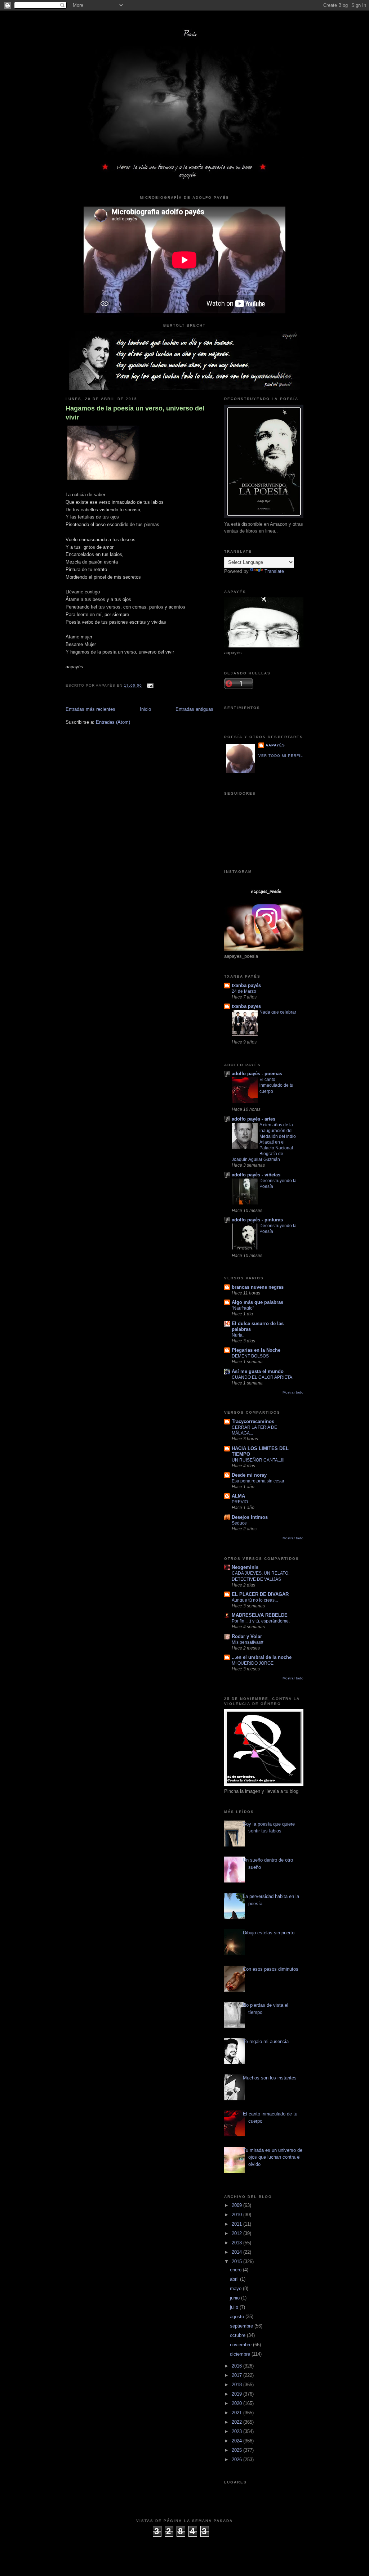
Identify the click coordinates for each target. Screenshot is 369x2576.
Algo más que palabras (257, 1302)
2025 (237, 2450)
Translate (274, 571)
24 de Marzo (244, 991)
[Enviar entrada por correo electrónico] (149, 685)
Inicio (145, 709)
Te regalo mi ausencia (266, 2041)
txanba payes (246, 1006)
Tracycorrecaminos (253, 1421)
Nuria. (238, 1335)
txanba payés (246, 985)
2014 (237, 2252)
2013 (237, 2243)
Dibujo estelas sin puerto (269, 1933)
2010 (237, 2215)
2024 (237, 2441)
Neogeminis (245, 1567)
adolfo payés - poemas (257, 1074)
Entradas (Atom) (113, 722)
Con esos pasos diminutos (271, 1969)
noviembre (241, 2345)
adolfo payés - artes (254, 1119)
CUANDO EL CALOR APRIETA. (263, 1377)
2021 (237, 2413)
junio (235, 2298)
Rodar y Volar (247, 1636)
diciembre (241, 2354)
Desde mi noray (249, 1475)
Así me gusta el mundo (258, 1371)
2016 (237, 2366)
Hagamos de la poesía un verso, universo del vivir (135, 413)
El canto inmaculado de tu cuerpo (276, 1085)
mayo (236, 2288)
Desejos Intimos (250, 1517)
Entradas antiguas (194, 709)
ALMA (238, 1496)
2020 (237, 2403)
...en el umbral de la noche (262, 1657)
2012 (237, 2233)
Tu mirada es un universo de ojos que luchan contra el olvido (273, 2157)
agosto (238, 2317)
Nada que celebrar (278, 1012)
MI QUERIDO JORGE (253, 1663)
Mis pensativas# (248, 1642)
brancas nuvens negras (258, 1287)
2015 (237, 2261)
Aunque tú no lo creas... (255, 1600)
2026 (237, 2460)
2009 (237, 2205)
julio (235, 2307)
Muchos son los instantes (270, 2078)
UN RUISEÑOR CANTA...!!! (258, 1460)
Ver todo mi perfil (281, 756)
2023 (237, 2431)
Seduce (239, 1523)
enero (236, 2270)
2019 (237, 2394)
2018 (237, 2385)
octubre (238, 2335)
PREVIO (240, 1502)
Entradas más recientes (90, 709)
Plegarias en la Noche (256, 1350)
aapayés (275, 745)
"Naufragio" (243, 1308)
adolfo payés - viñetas (256, 1175)
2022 (237, 2422)
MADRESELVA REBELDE (260, 1615)
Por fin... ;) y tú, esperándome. (261, 1621)
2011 (237, 2224)
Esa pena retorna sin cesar (258, 1481)
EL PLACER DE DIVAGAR (260, 1594)
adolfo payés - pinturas (257, 1220)
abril (235, 2279)
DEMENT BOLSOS (250, 1356)
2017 (237, 2375)
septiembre (242, 2326)
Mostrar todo (293, 1392)
